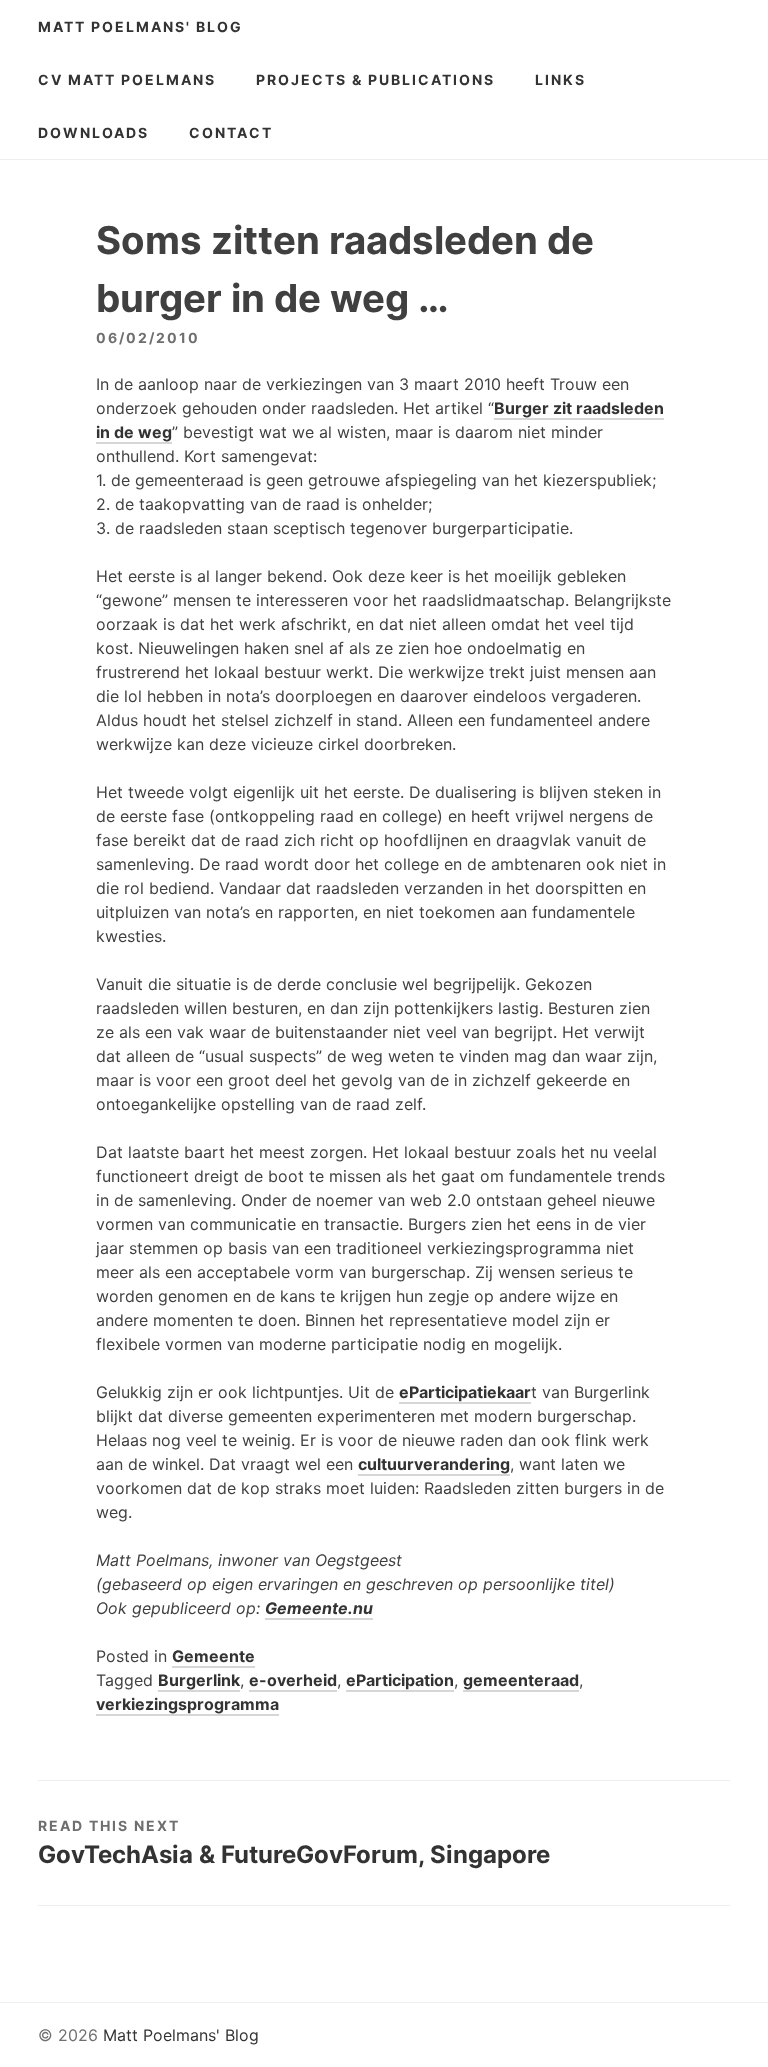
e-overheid (293, 1680)
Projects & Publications (375, 79)
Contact (231, 132)
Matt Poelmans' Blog (140, 26)
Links (560, 79)
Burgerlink (199, 1680)
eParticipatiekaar (465, 1392)
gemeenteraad (521, 1680)
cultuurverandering (434, 1464)
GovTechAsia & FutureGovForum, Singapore (294, 1854)
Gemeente (213, 1656)
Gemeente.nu (319, 1608)
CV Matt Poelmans (127, 79)
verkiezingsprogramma (187, 1704)
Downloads (93, 132)
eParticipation (400, 1680)
